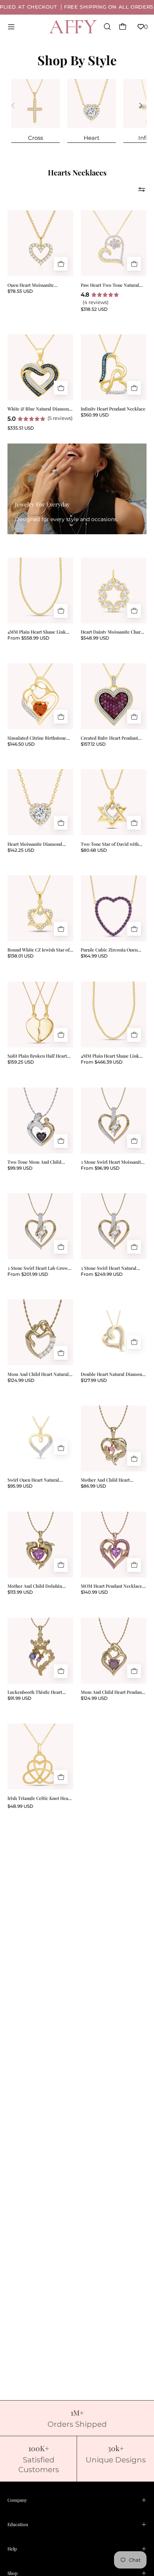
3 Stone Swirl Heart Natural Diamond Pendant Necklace (109, 1268)
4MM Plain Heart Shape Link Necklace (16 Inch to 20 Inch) (37, 632)
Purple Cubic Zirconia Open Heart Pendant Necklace (109, 950)
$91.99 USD (19, 1698)
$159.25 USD (21, 1062)
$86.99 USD (93, 1486)
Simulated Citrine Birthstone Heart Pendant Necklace (37, 738)
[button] (107, 27)
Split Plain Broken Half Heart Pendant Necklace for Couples (38, 1056)
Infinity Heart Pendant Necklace (113, 409)
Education (18, 2524)
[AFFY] (73, 27)
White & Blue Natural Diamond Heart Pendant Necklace (39, 409)
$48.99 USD (20, 1806)
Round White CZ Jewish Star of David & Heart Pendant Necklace (38, 950)
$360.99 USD (95, 415)
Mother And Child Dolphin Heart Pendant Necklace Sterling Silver (40, 1586)
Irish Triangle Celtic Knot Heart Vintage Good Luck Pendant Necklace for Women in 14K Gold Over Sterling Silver (39, 1798)
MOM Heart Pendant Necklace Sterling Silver (111, 1586)
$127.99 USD (94, 1380)
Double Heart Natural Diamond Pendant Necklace (113, 1374)
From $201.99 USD (28, 1274)
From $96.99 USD (100, 1168)
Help (12, 2549)
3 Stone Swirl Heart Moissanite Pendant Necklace (112, 1162)
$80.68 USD (94, 850)
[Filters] (142, 189)
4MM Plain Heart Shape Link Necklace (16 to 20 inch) (110, 1056)
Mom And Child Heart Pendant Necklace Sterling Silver (112, 1692)
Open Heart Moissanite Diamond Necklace (31, 285)
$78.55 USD (20, 291)
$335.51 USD (21, 428)
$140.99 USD (94, 1592)
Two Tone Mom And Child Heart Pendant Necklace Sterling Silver (40, 1162)
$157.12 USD (93, 744)
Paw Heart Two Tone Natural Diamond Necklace (110, 285)
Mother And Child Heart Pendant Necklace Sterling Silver (107, 1480)
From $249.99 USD (102, 1274)
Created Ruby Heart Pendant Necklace (109, 738)
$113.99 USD (20, 1592)
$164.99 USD (94, 956)
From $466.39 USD (102, 1062)
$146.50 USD (21, 744)
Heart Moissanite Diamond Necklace (35, 844)
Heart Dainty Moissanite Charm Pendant (113, 632)
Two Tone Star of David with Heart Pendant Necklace (110, 844)
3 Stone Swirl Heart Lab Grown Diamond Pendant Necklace (39, 1268)
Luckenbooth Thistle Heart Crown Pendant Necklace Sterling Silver (35, 1692)
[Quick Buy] (61, 264)
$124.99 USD (21, 1380)
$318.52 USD (94, 309)
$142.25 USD (21, 850)
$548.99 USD (95, 638)
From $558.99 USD (28, 638)
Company (17, 2500)
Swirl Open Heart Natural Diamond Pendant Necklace (36, 1480)
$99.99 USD (20, 1168)
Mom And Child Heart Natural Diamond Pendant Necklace (38, 1374)
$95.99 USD (20, 1486)
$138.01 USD (21, 956)
